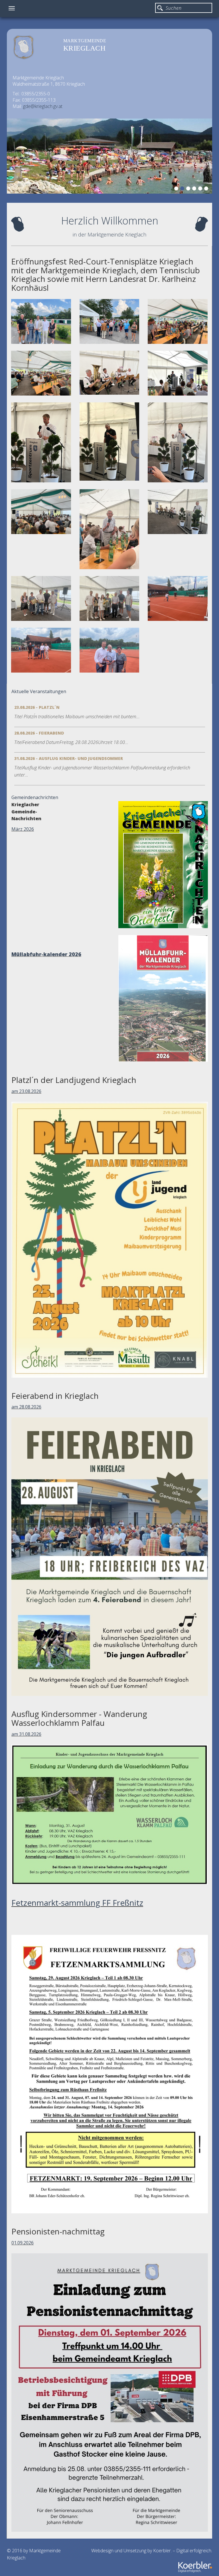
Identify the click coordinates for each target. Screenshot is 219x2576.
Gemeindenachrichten (35, 797)
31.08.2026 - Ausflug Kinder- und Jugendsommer (69, 758)
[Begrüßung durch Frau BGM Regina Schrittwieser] (178, 373)
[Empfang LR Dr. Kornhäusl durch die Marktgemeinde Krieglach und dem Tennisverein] (41, 321)
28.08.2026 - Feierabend (39, 733)
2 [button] (183, 189)
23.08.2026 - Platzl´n (37, 707)
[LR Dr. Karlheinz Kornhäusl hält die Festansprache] (178, 442)
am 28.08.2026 (26, 1407)
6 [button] (207, 189)
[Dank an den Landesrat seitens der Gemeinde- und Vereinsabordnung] (41, 598)
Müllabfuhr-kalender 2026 (46, 954)
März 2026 (23, 829)
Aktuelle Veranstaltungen (39, 691)
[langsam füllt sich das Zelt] (41, 373)
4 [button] (195, 189)
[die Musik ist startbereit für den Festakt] (109, 373)
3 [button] (189, 189)
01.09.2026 (23, 2243)
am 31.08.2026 (26, 1734)
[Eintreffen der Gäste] (109, 321)
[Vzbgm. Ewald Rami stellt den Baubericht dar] (109, 441)
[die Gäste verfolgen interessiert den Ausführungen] (41, 512)
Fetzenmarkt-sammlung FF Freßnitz (77, 1903)
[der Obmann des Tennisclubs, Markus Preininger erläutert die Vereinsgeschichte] (41, 442)
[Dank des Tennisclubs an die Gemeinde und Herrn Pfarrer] (109, 598)
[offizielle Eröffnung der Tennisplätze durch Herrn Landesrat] (178, 598)
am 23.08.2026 (26, 1091)
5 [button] (201, 189)
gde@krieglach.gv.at (43, 106)
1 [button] (177, 189)
